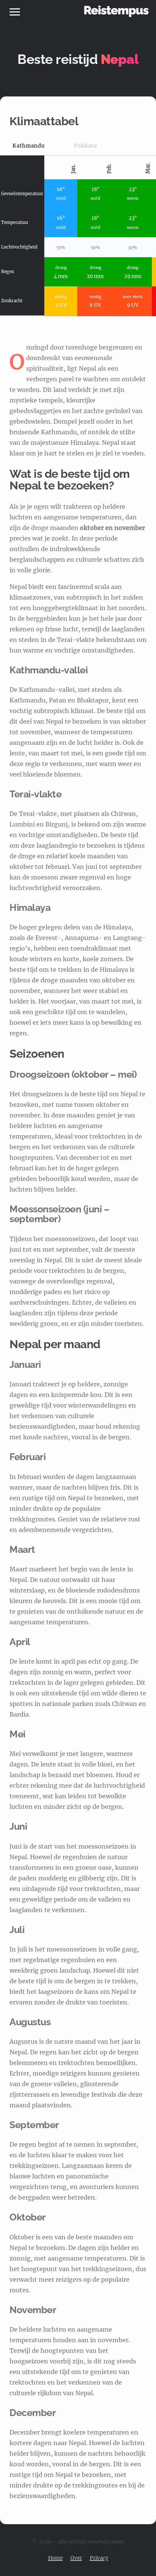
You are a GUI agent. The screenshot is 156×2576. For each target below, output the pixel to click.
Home (55, 2558)
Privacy (99, 2558)
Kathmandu (29, 146)
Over (76, 2558)
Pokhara (85, 146)
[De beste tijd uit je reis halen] (116, 11)
